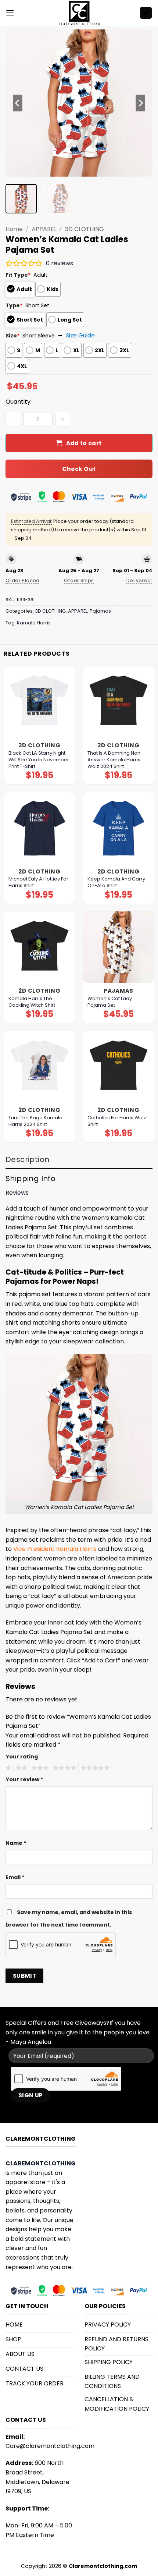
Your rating (22, 1757)
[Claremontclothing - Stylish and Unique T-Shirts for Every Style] (79, 13)
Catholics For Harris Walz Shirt (117, 1121)
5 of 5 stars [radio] (94, 1768)
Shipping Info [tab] (30, 1179)
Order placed (23, 580)
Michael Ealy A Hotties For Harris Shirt (38, 882)
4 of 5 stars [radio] (64, 1768)
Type (14, 305)
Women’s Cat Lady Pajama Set (110, 1002)
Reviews (17, 1193)
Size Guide (80, 335)
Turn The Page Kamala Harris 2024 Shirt (35, 1121)
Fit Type (18, 275)
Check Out (79, 469)
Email (15, 1877)
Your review (24, 1779)
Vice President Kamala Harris (55, 1549)
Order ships (79, 580)
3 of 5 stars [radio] (39, 1768)
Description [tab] (27, 1159)
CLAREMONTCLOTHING (41, 2163)
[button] (10, 13)
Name (16, 1843)
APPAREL (44, 229)
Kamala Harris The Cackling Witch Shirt (32, 1002)
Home (14, 229)
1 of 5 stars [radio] (8, 1768)
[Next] (140, 103)
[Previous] (18, 103)
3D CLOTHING (85, 229)
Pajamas (100, 611)
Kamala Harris (34, 623)
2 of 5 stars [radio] (20, 1768)
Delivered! (139, 580)
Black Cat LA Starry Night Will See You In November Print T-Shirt (39, 760)
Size (13, 336)
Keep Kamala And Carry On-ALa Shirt (116, 882)
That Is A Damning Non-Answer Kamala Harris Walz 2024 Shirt (115, 760)
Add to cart (84, 443)
